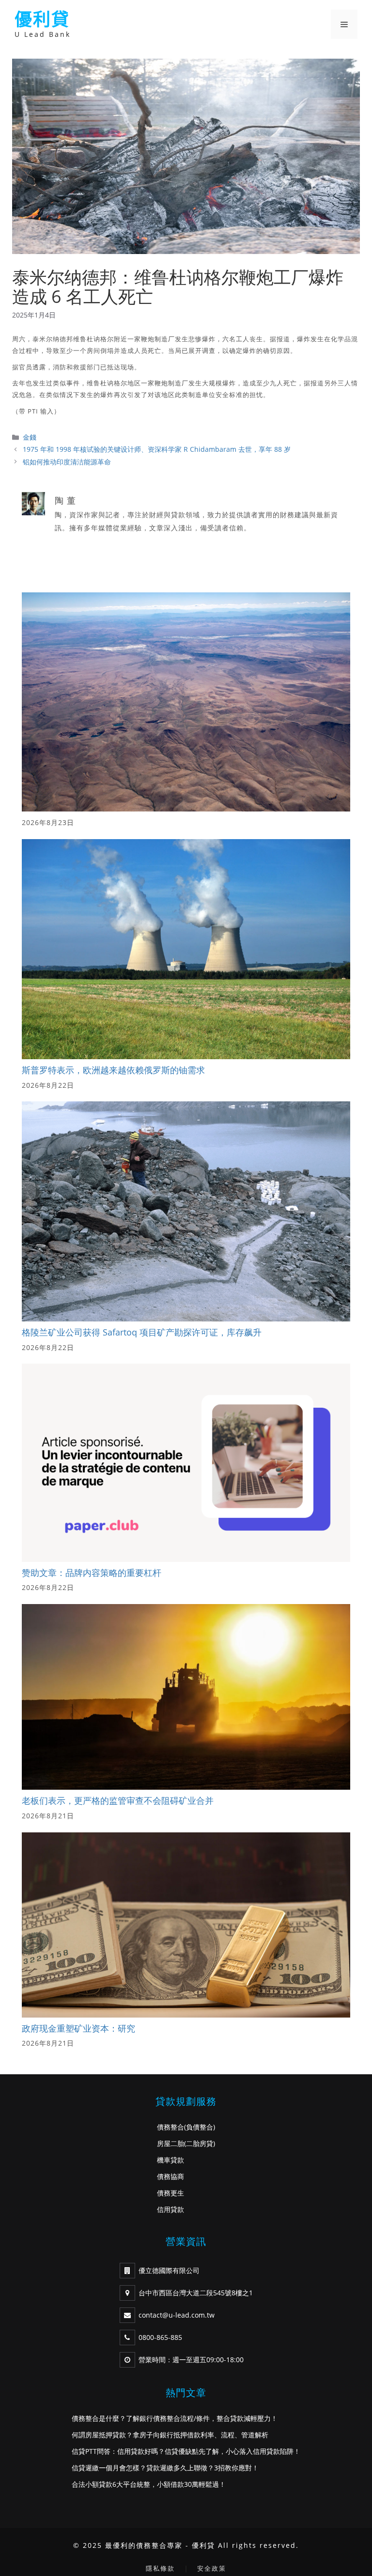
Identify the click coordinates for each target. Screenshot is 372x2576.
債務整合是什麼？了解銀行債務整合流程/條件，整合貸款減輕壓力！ (175, 2418)
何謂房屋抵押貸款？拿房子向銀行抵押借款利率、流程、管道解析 (170, 2435)
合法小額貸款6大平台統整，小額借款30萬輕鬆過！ (149, 2484)
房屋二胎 (170, 2143)
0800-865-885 (160, 2337)
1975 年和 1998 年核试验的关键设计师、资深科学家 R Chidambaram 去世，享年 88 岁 (157, 449)
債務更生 (170, 2193)
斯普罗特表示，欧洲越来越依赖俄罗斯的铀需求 (113, 1070)
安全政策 (212, 2568)
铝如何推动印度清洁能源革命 (67, 462)
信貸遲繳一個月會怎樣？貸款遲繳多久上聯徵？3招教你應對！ (165, 2468)
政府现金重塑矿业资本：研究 (78, 2028)
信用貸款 (170, 2209)
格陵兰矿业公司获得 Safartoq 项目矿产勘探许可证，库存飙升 (142, 1332)
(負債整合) (200, 2127)
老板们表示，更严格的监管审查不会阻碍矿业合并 (118, 1800)
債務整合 (170, 2127)
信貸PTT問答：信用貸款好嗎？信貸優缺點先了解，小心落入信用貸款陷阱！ (186, 2451)
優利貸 (42, 19)
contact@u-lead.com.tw (177, 2315)
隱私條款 (160, 2568)
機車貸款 (170, 2160)
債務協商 (170, 2176)
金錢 (30, 437)
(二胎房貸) (200, 2143)
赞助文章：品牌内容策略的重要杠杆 (92, 1573)
